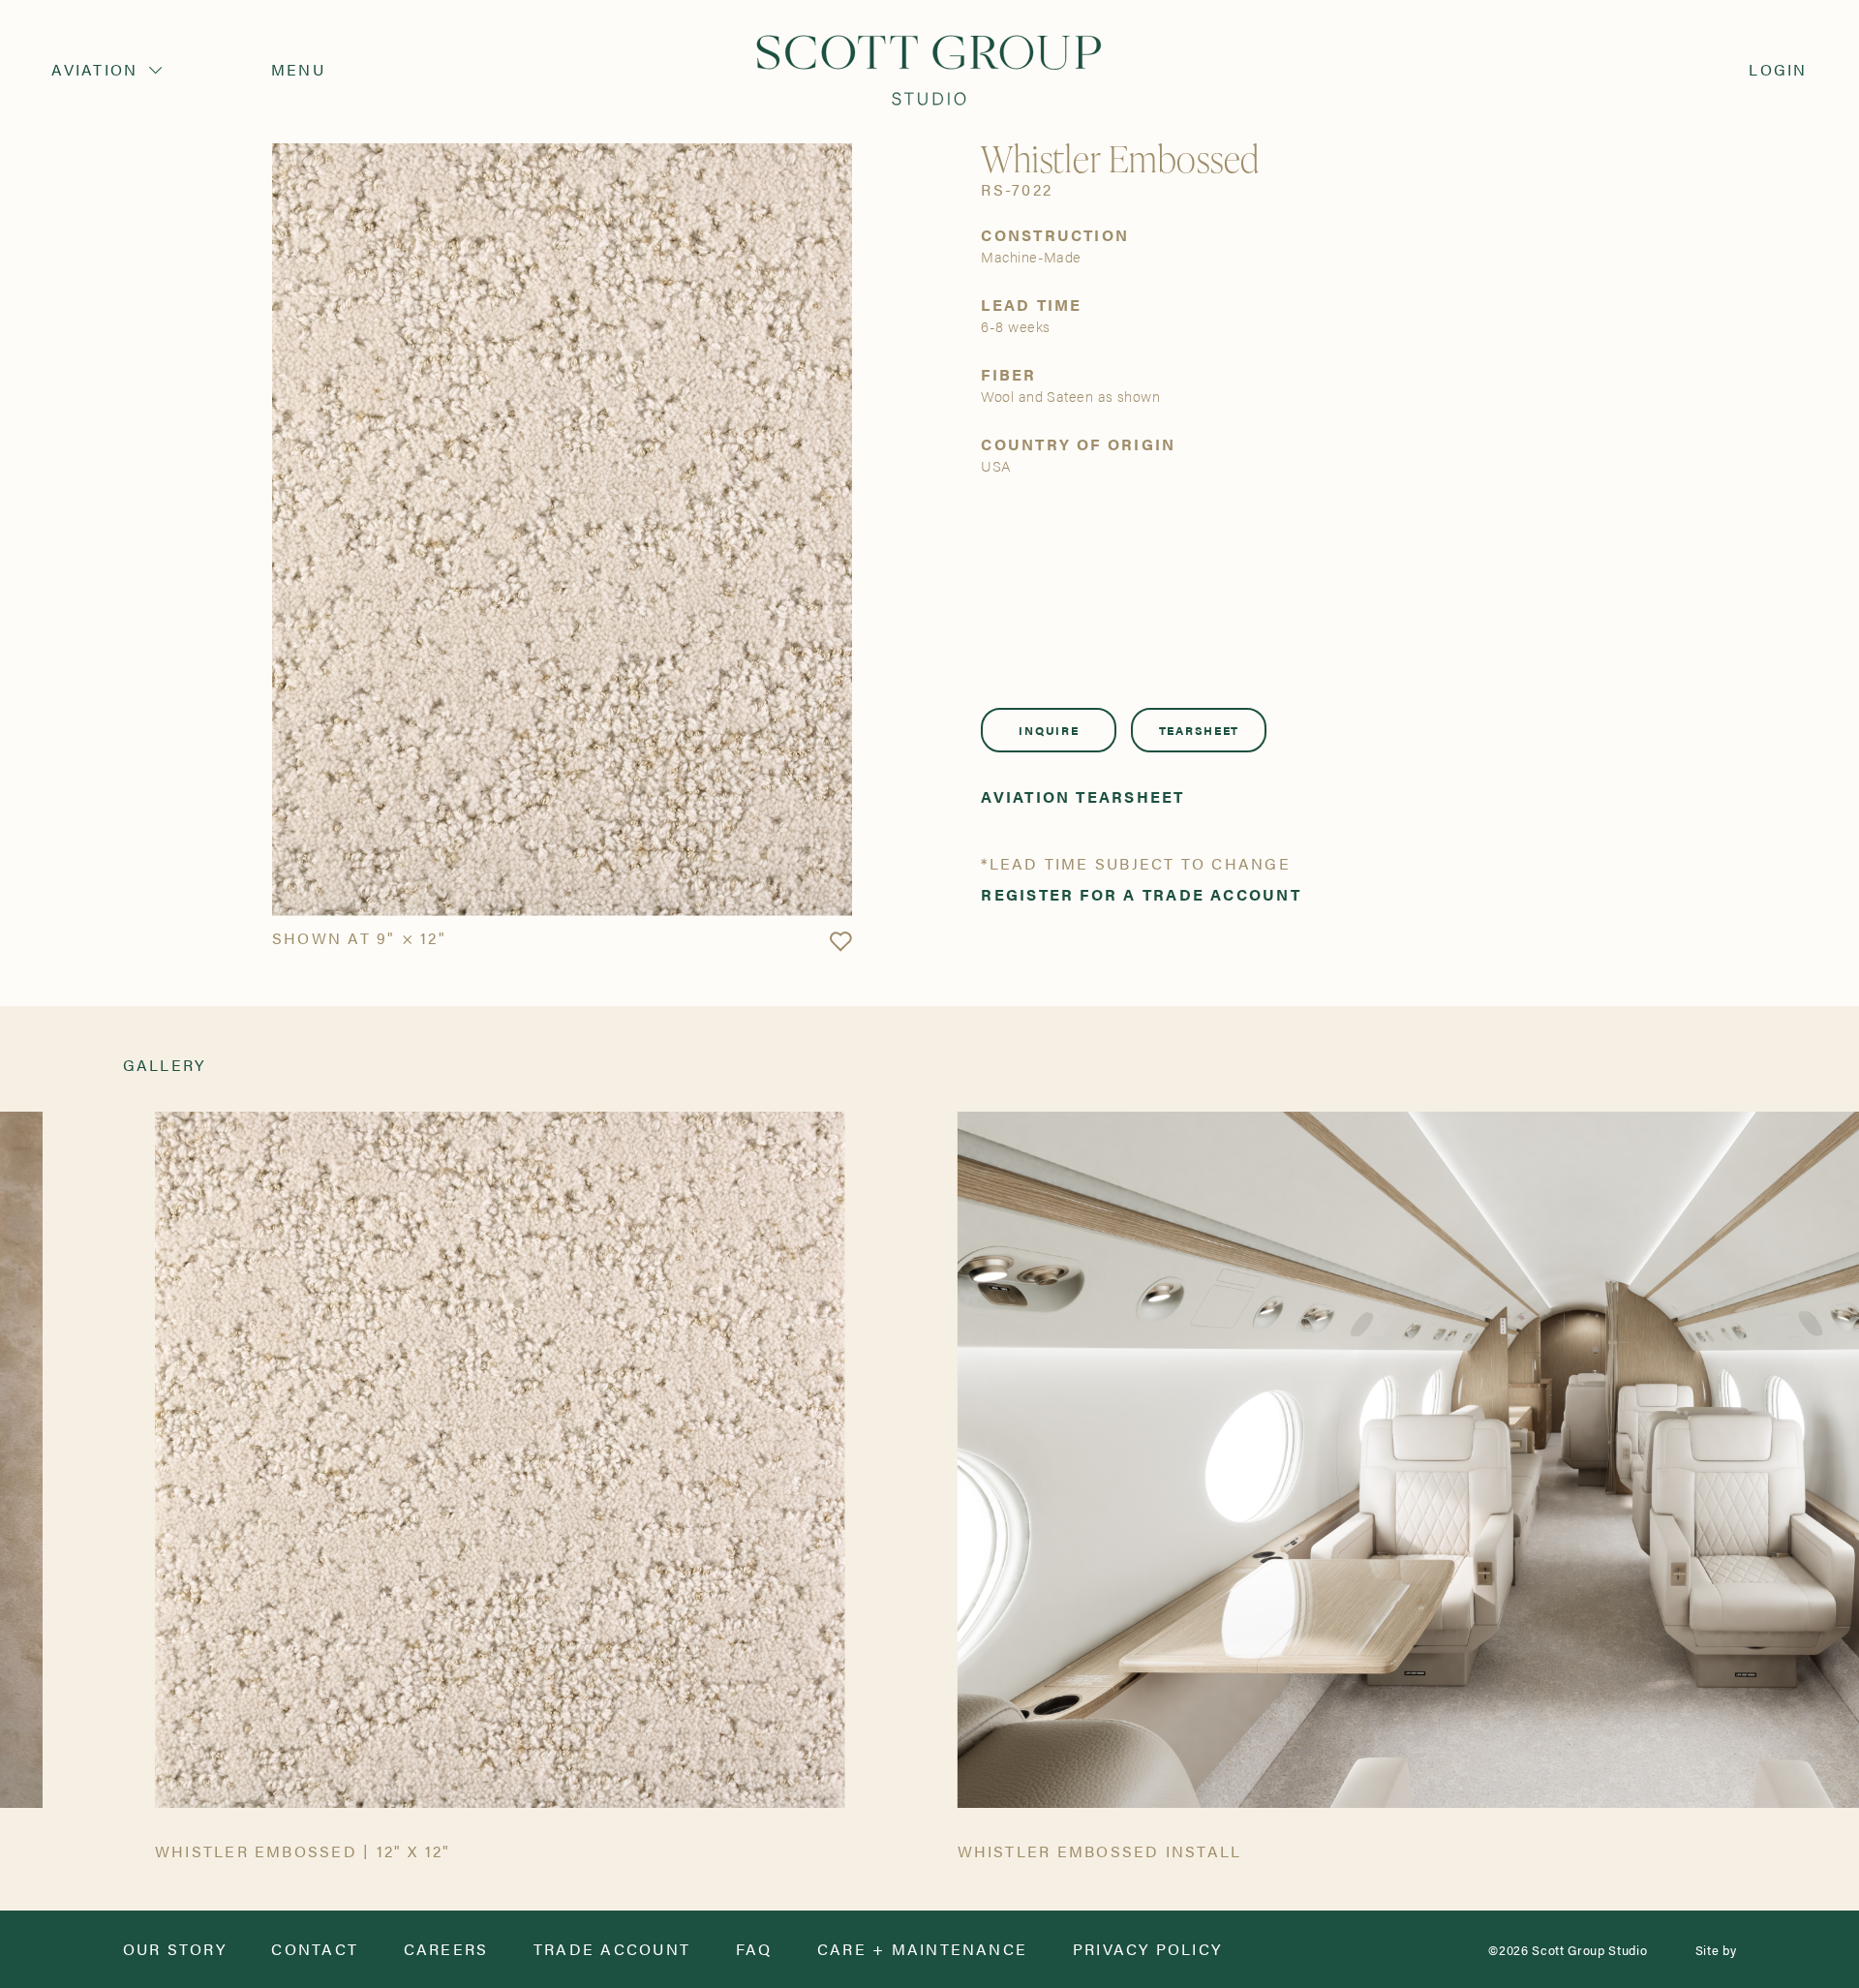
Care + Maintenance (922, 1949)
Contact (315, 1949)
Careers (446, 1949)
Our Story (175, 1949)
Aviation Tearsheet (1082, 797)
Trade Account (612, 1949)
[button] (840, 942)
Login (1778, 70)
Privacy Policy (1147, 1949)
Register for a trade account (1141, 895)
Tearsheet (1199, 730)
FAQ (754, 1949)
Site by (1716, 1950)
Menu (298, 70)
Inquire (1049, 730)
